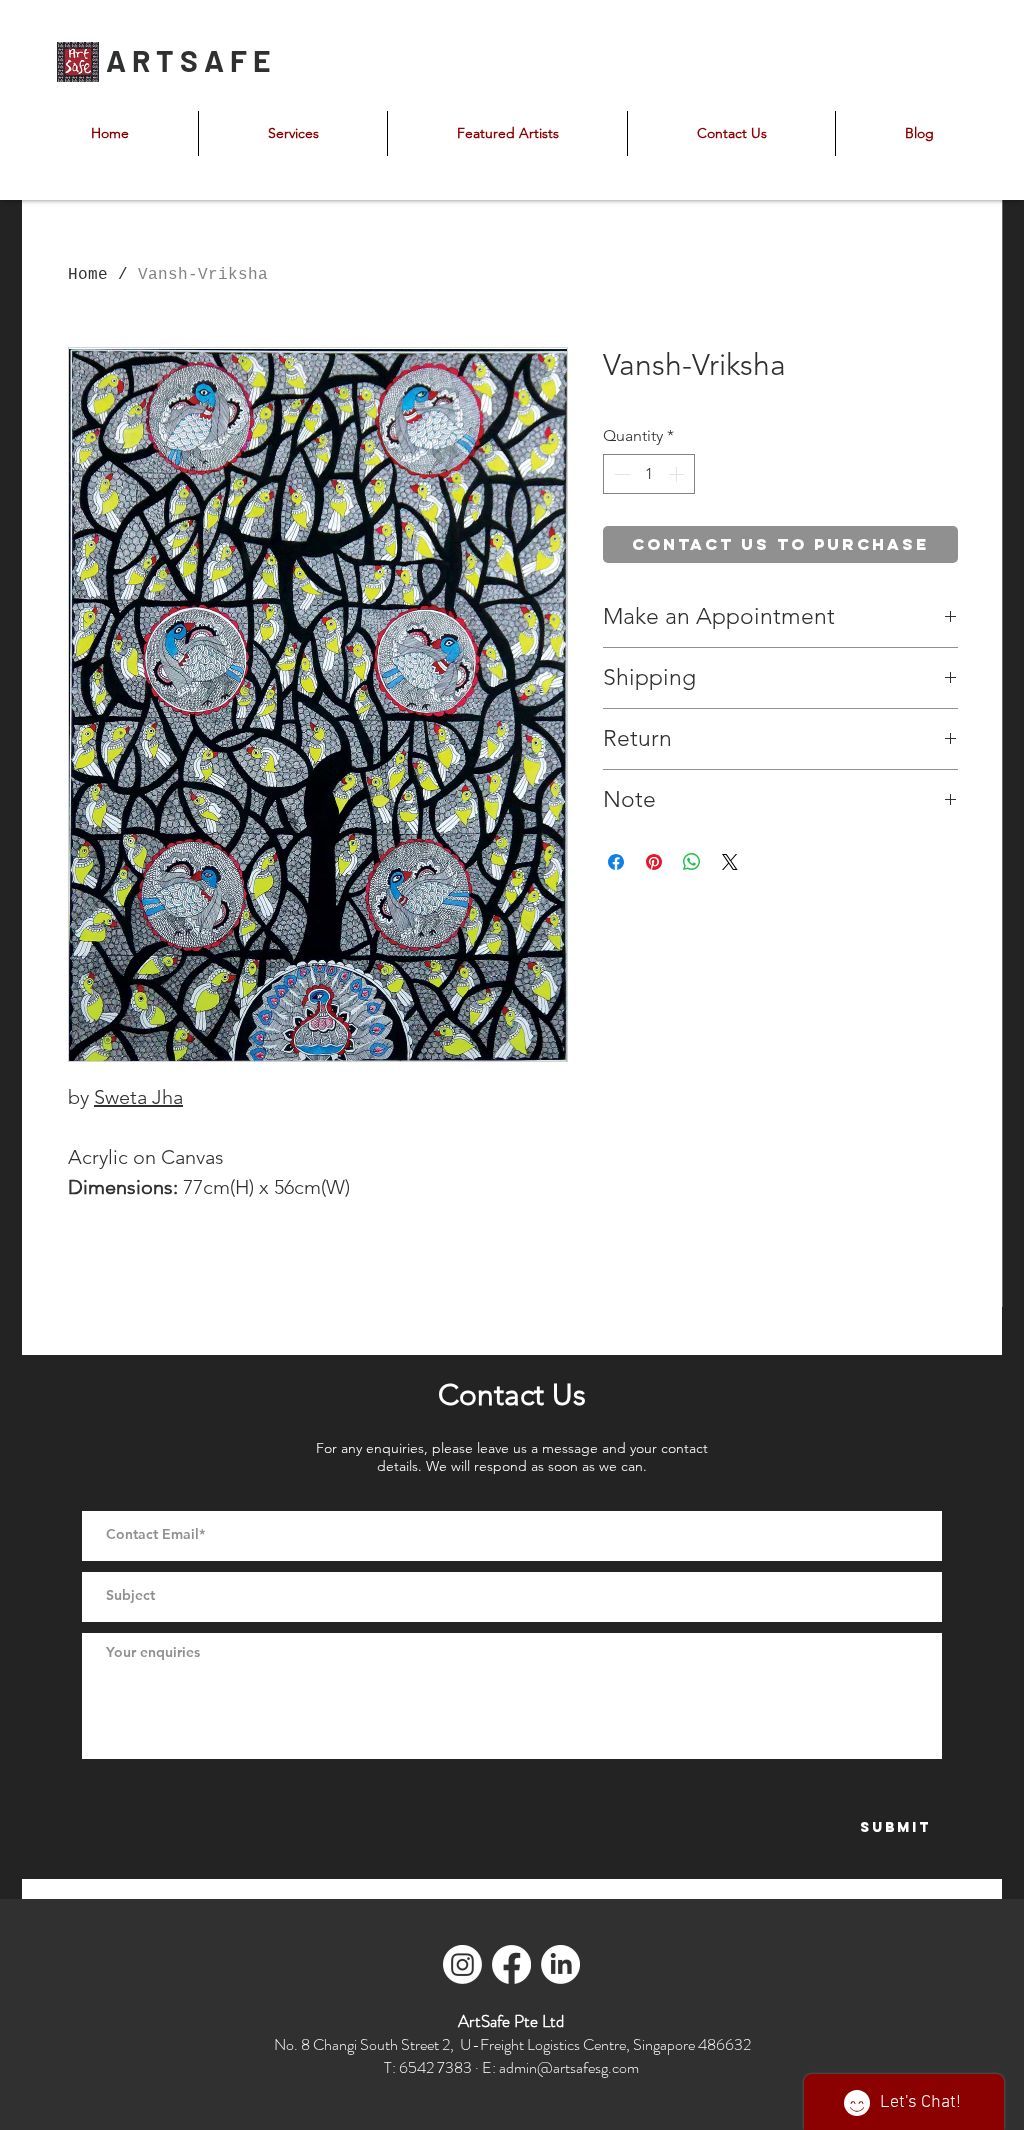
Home (88, 275)
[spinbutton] (649, 474)
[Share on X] (730, 862)
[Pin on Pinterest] (654, 862)
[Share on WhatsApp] (692, 862)
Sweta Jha (138, 1097)
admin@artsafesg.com (569, 2067)
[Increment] (678, 474)
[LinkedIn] (560, 1964)
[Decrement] (620, 474)
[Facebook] (511, 1964)
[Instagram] (462, 1964)
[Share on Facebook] (616, 862)
